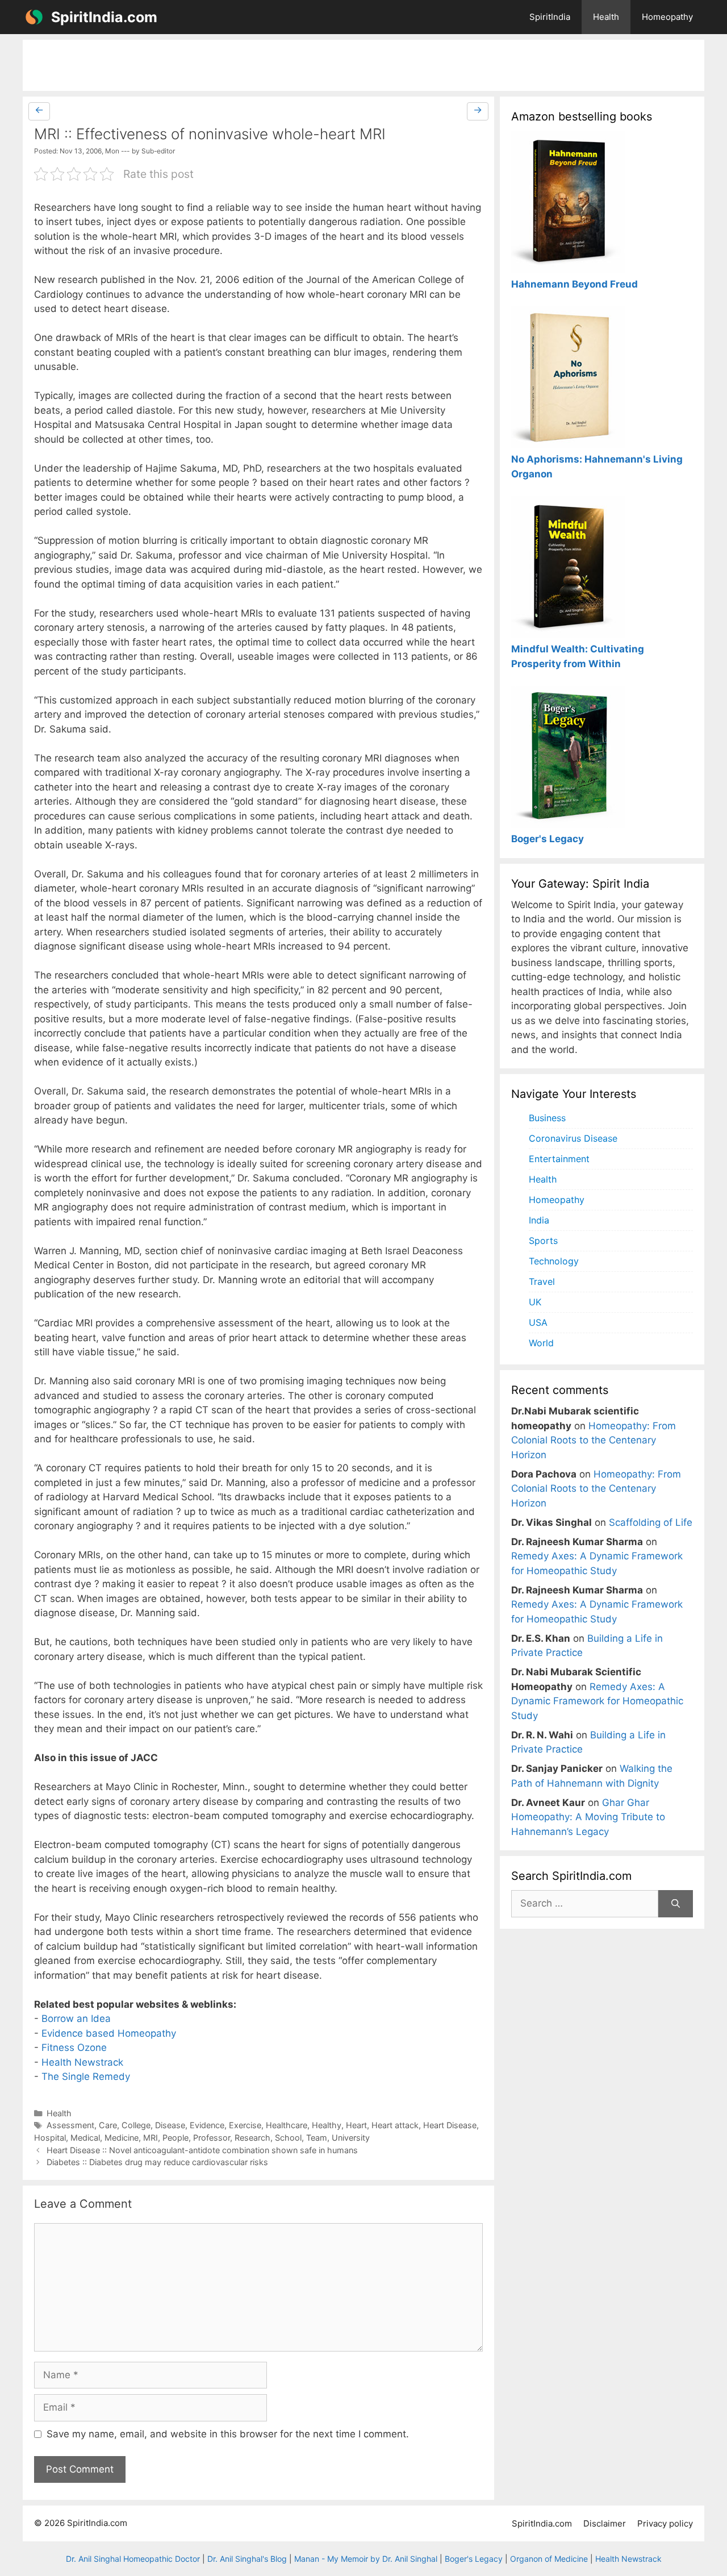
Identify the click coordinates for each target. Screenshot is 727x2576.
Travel (542, 1281)
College (136, 2125)
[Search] (676, 1904)
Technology (554, 1261)
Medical (85, 2138)
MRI (151, 2138)
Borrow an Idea (76, 2019)
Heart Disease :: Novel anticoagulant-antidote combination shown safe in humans (202, 2150)
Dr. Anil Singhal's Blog (247, 2559)
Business (547, 1118)
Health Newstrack (82, 2062)
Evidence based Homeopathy (109, 2033)
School (288, 2138)
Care (108, 2125)
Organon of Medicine (549, 2559)
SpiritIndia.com (104, 17)
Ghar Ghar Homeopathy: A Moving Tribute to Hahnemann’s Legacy (588, 1817)
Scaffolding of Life (651, 1522)
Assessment (70, 2125)
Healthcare (287, 2125)
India (539, 1220)
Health (606, 17)
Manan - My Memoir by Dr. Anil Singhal (366, 2559)
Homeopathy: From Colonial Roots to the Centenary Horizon (594, 1440)
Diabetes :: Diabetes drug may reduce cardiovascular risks (157, 2162)
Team (317, 2138)
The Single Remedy (86, 2076)
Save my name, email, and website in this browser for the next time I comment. (228, 2434)
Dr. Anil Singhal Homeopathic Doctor (133, 2559)
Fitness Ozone (74, 2048)
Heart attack (395, 2125)
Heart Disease (450, 2125)
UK (535, 1302)
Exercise (245, 2125)
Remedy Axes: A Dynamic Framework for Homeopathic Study (597, 1701)
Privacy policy (665, 2523)
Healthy (327, 2125)
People (176, 2138)
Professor (212, 2138)
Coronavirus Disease (573, 1138)
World (541, 1343)
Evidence (207, 2125)
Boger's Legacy (474, 2559)
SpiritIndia (550, 17)
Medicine (122, 2138)
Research (252, 2138)
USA (538, 1322)
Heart (356, 2125)
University (351, 2138)
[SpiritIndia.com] (34, 17)
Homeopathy (667, 17)
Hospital (50, 2138)
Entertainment (559, 1159)
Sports (543, 1241)
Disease (170, 2125)
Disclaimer (605, 2523)
